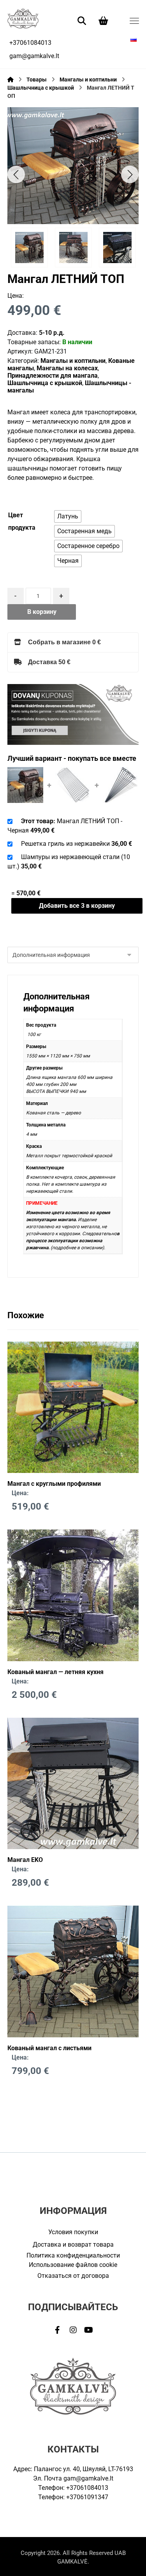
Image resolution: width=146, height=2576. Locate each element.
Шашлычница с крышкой (45, 383)
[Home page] (11, 80)
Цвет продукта (22, 521)
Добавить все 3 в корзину (77, 906)
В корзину (42, 612)
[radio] (68, 516)
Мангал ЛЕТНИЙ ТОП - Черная (65, 826)
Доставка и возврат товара (73, 2244)
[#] (58, 2330)
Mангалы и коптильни (73, 361)
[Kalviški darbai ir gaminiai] (23, 18)
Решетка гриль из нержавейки (65, 844)
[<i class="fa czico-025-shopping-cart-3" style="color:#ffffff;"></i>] (104, 20)
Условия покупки (73, 2232)
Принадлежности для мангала (53, 376)
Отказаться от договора (73, 2276)
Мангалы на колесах (67, 368)
